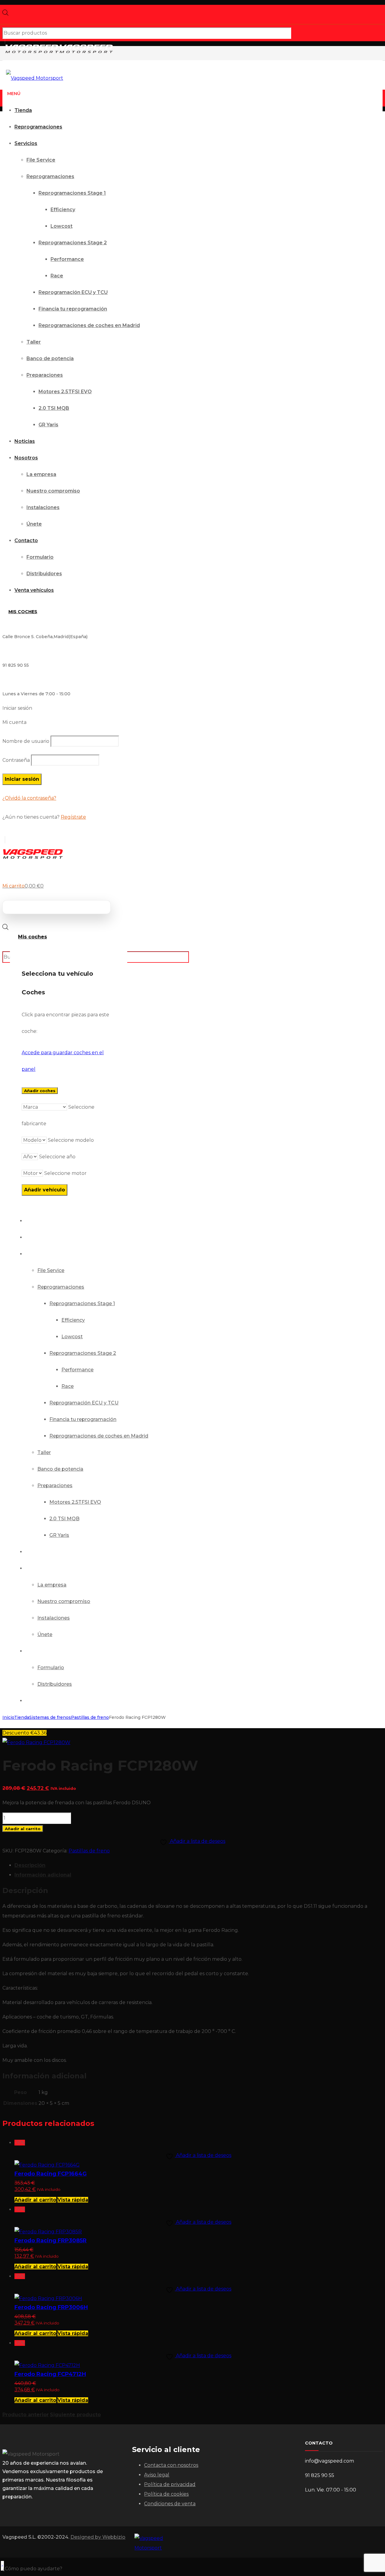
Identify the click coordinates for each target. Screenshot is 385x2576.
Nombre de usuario (26, 741)
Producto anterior (26, 2415)
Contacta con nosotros (171, 2465)
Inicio (8, 1717)
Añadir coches (40, 1091)
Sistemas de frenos (50, 1717)
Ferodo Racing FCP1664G (51, 2174)
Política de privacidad (170, 2484)
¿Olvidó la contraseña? (29, 798)
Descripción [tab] (30, 1865)
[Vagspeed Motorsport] (59, 52)
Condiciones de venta (170, 2504)
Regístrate (73, 817)
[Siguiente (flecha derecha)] (374, 1288)
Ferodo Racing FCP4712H (50, 2374)
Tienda (22, 1717)
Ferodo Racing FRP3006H (51, 2307)
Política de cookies (166, 2494)
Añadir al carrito (23, 1829)
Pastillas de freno (90, 1717)
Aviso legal (157, 2475)
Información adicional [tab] (43, 1875)
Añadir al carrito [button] (35, 2200)
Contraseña (16, 760)
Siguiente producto (75, 2415)
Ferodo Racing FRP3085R (51, 2241)
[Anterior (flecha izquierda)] (11, 1288)
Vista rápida (73, 2200)
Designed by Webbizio (98, 2537)
